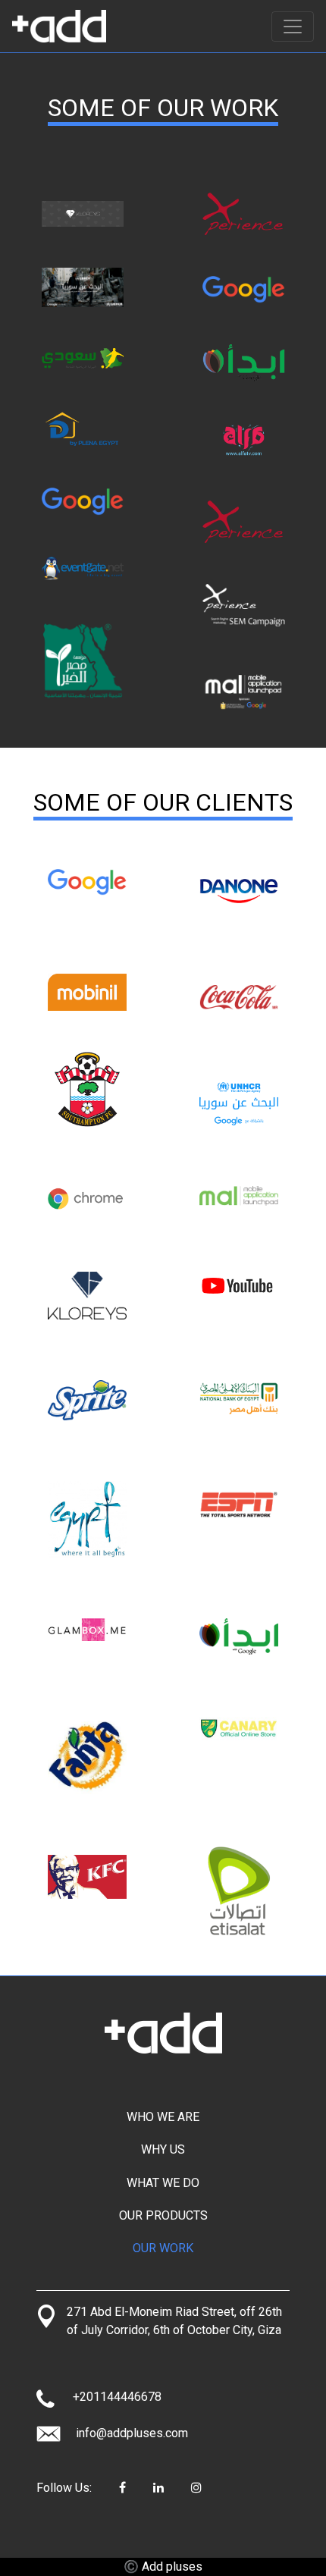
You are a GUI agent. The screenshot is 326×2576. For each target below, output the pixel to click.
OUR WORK (163, 2248)
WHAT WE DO (163, 2183)
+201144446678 (117, 2397)
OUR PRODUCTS (163, 2215)
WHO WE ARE (163, 2117)
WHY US (163, 2149)
